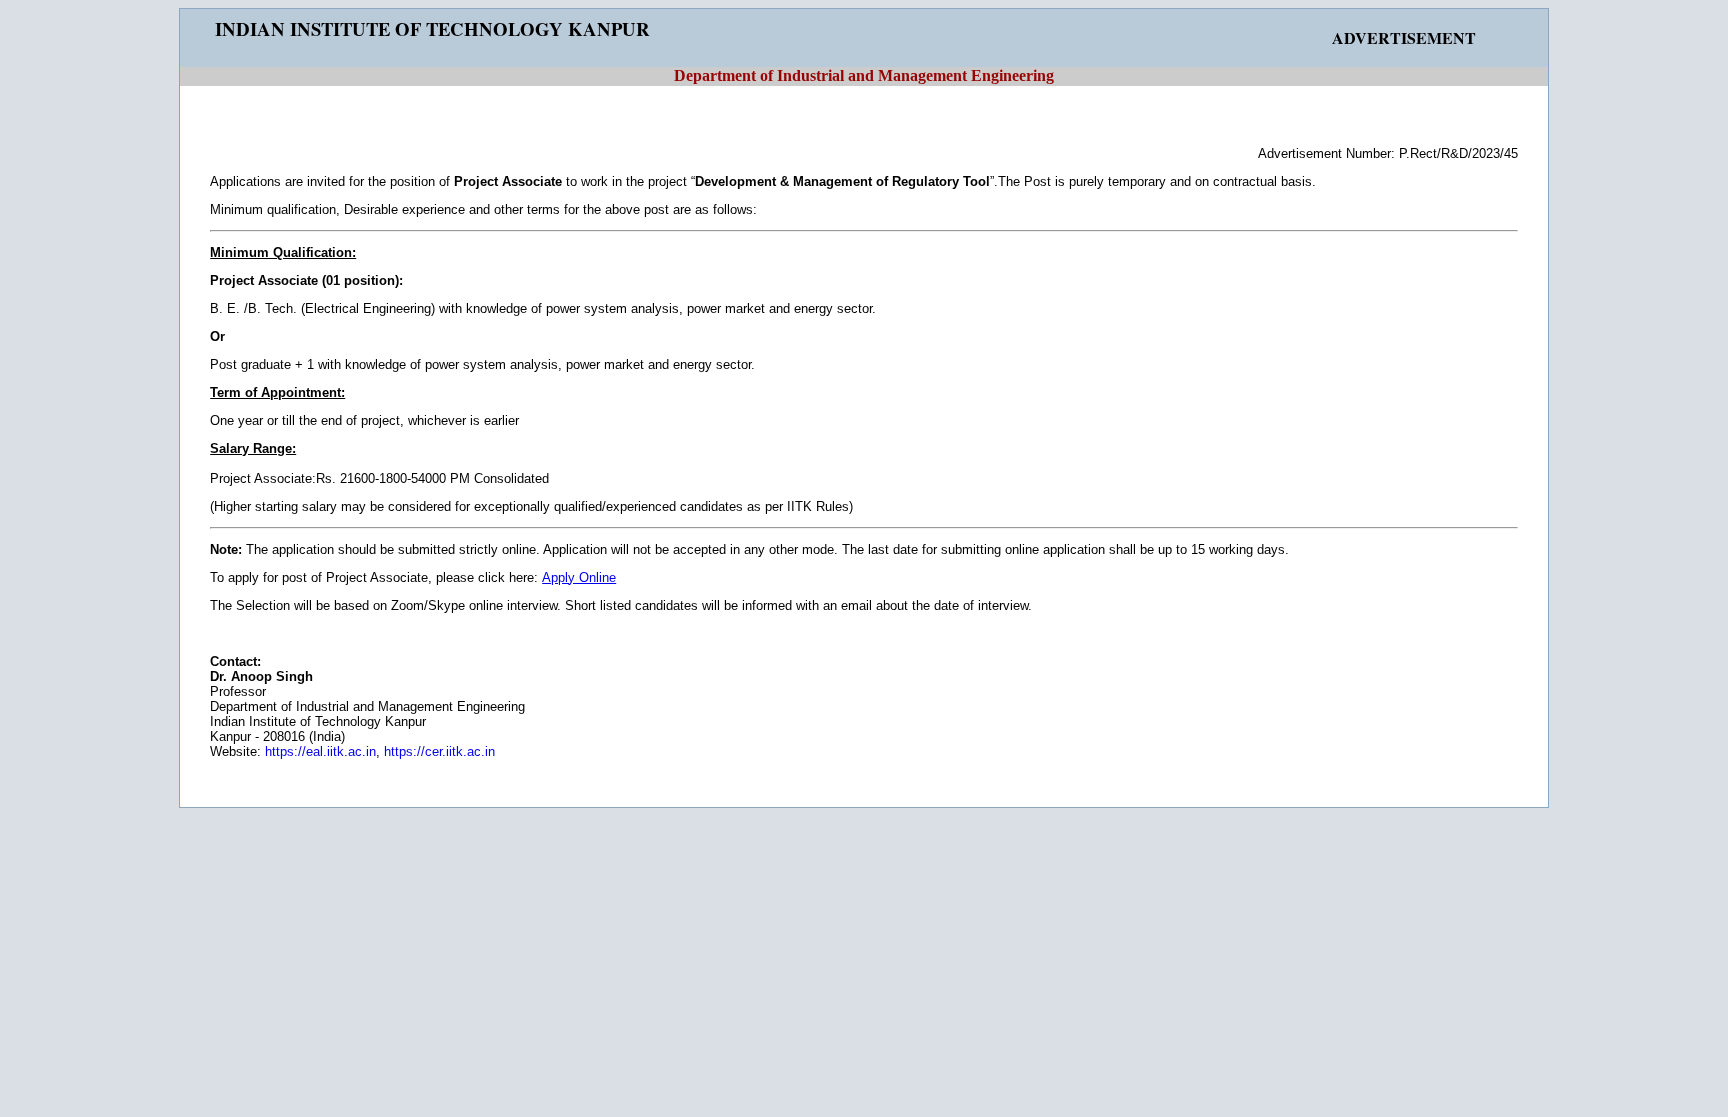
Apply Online (579, 577)
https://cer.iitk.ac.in (439, 751)
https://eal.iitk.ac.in (320, 751)
